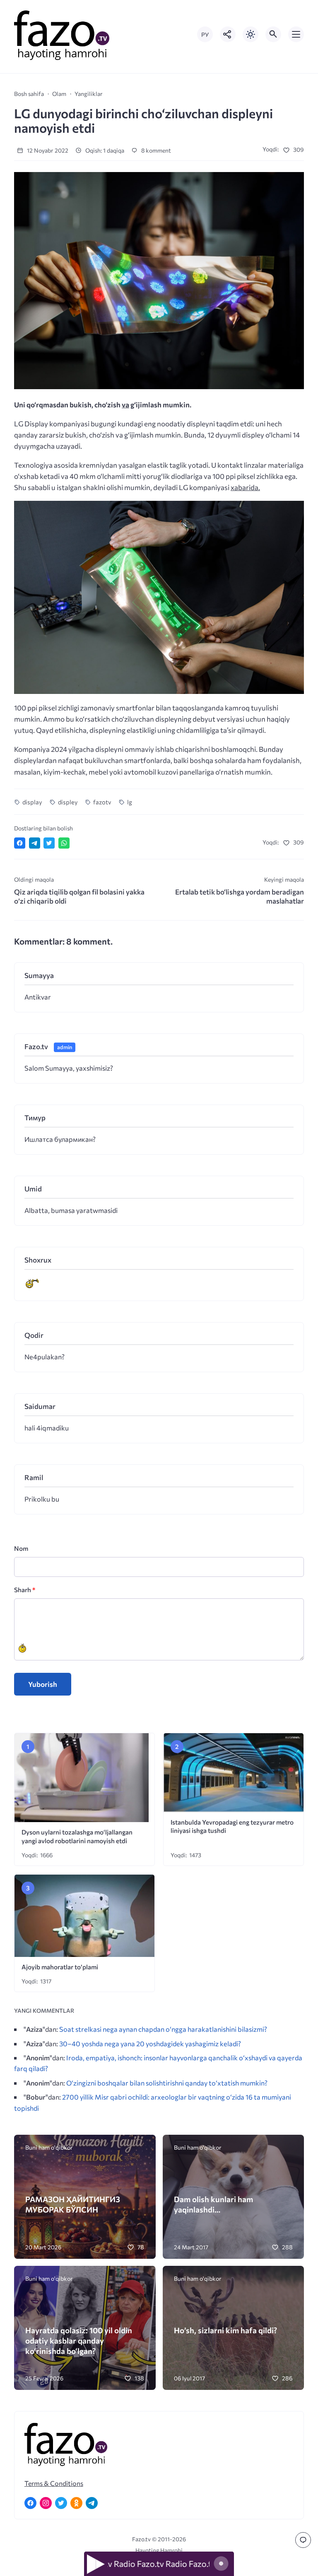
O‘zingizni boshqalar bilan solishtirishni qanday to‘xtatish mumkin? (167, 2083)
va (125, 405)
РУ (205, 35)
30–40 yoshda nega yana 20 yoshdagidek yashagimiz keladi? (150, 2043)
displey (68, 802)
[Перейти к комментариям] (303, 2540)
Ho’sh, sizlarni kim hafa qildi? (225, 2330)
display (32, 802)
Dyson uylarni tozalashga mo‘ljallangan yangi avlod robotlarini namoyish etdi (77, 1836)
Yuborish (43, 1684)
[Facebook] (30, 2503)
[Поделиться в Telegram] (35, 843)
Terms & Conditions (54, 2483)
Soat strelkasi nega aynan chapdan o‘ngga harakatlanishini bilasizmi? (163, 2029)
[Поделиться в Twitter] (49, 843)
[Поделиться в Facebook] (20, 843)
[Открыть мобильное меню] (296, 34)
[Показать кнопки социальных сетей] (228, 34)
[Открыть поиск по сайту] (273, 34)
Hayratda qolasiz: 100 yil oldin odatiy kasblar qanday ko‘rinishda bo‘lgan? (79, 2341)
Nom (21, 1548)
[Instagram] (46, 2503)
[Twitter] (61, 2503)
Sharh (25, 1589)
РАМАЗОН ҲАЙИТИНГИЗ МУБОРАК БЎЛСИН (73, 2204)
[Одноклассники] (76, 2503)
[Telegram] (92, 2503)
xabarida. (245, 487)
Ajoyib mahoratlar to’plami (60, 1967)
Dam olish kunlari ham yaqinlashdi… (213, 2204)
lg (129, 802)
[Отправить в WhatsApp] (64, 843)
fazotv (102, 802)
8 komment (155, 150)
